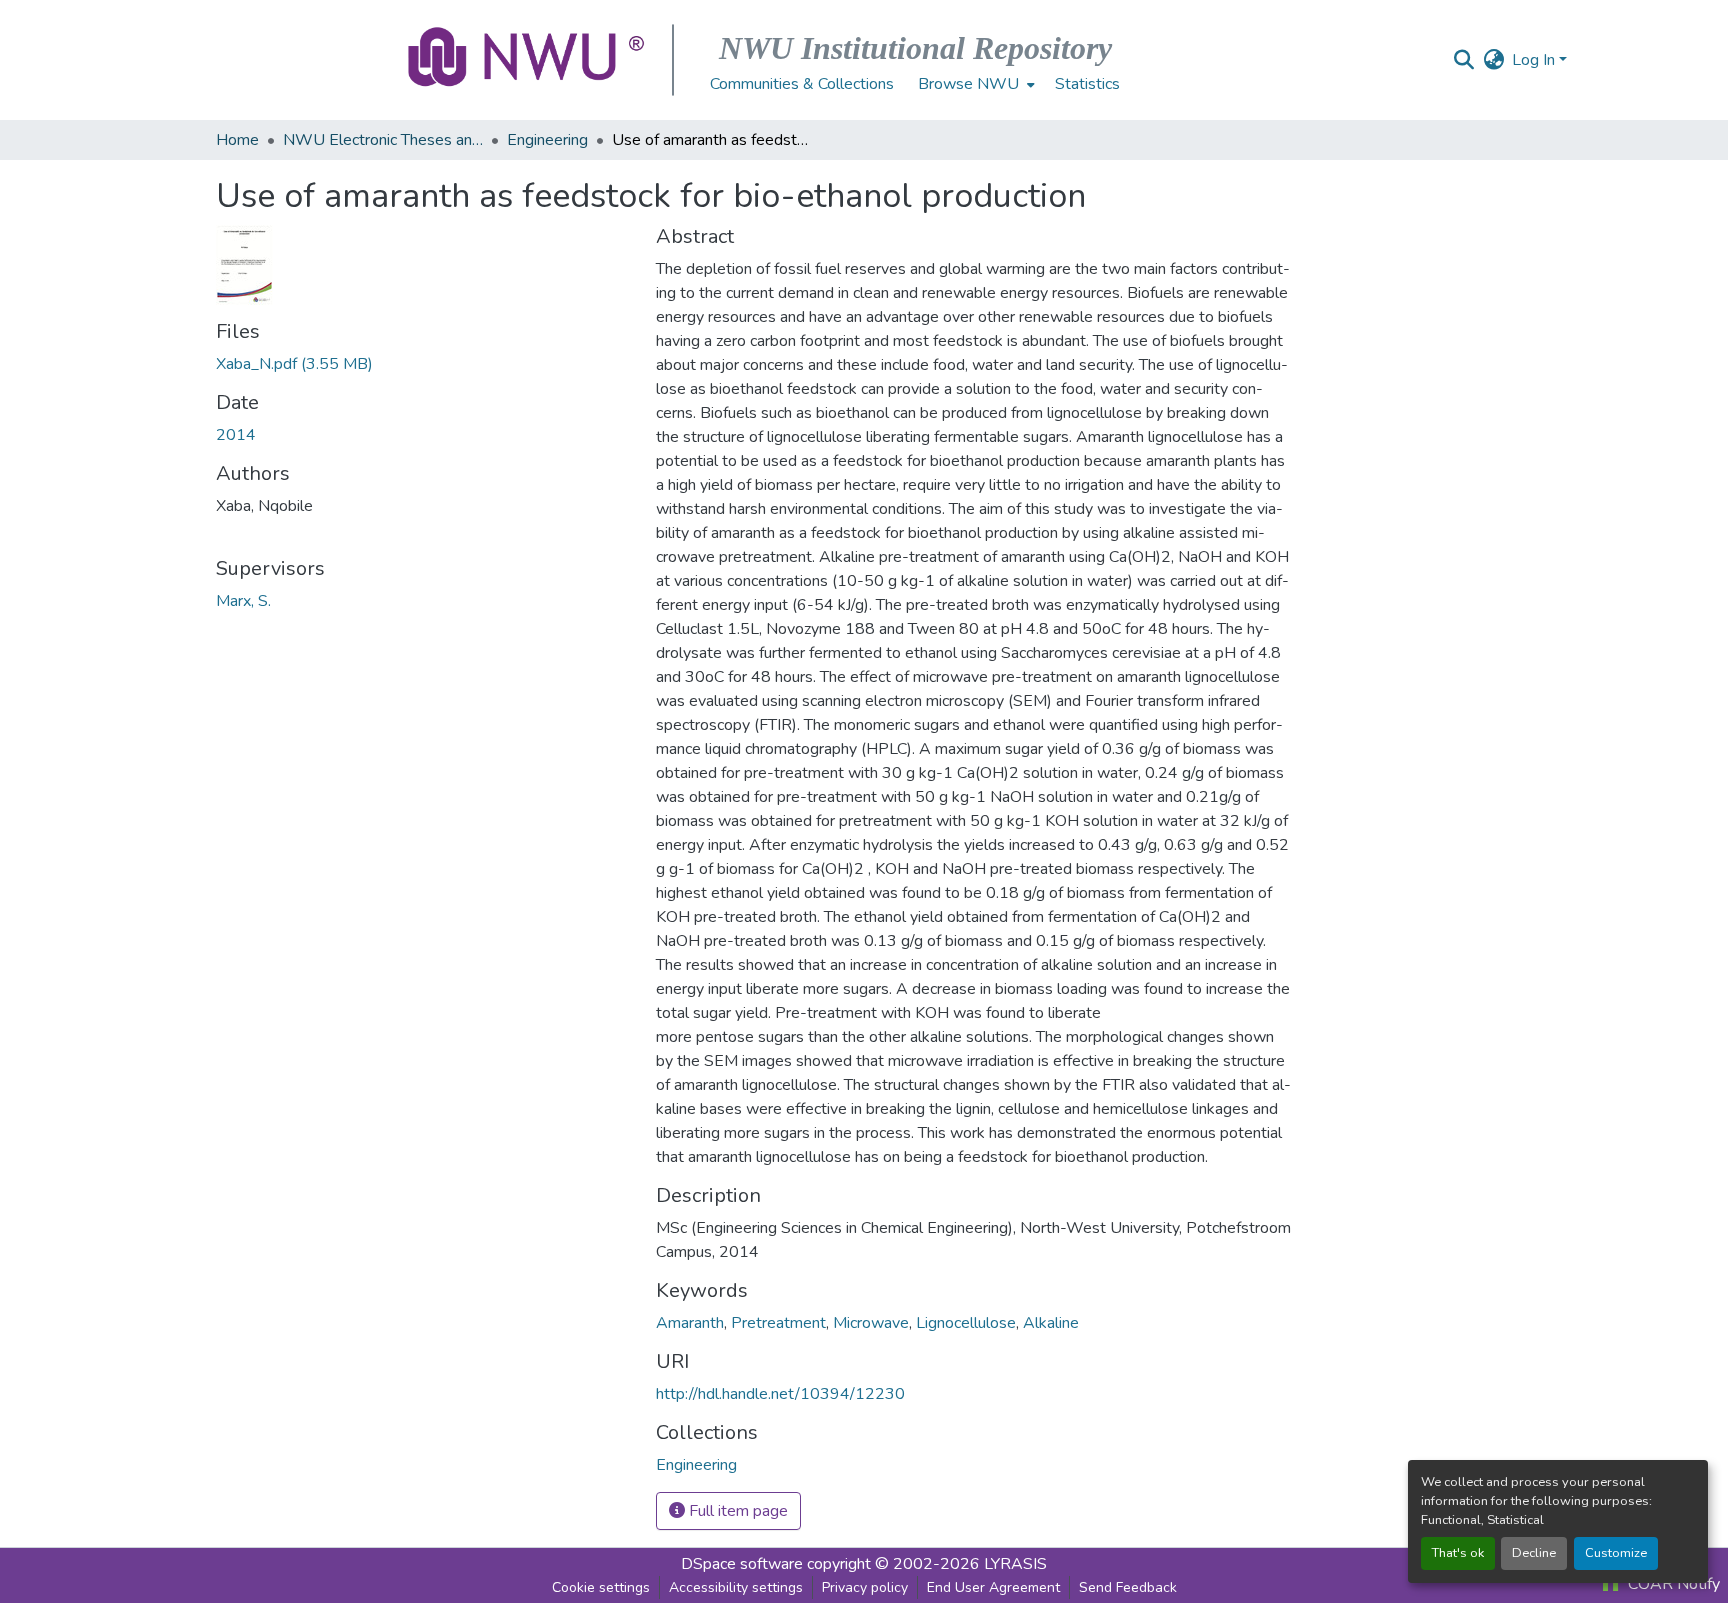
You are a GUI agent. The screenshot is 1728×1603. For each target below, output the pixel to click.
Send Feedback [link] (1128, 1587)
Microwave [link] (871, 1323)
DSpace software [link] (742, 1564)
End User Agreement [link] (993, 1587)
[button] (528, 60)
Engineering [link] (547, 140)
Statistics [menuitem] (1087, 84)
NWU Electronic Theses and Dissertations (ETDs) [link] (383, 140)
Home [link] (237, 140)
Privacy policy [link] (865, 1587)
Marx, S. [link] (243, 601)
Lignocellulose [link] (966, 1323)
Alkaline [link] (1051, 1323)
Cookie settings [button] (601, 1587)
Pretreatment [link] (778, 1323)
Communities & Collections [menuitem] (802, 84)
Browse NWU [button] (968, 84)
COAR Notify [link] (1672, 1584)
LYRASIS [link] (1015, 1564)
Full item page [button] (736, 1511)
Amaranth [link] (690, 1323)
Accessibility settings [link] (736, 1587)
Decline (1534, 1553)
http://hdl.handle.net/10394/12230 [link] (780, 1394)
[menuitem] (974, 84)
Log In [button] (1535, 60)
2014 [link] (236, 435)
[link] (424, 364)
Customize (1616, 1553)
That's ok (1458, 1553)
